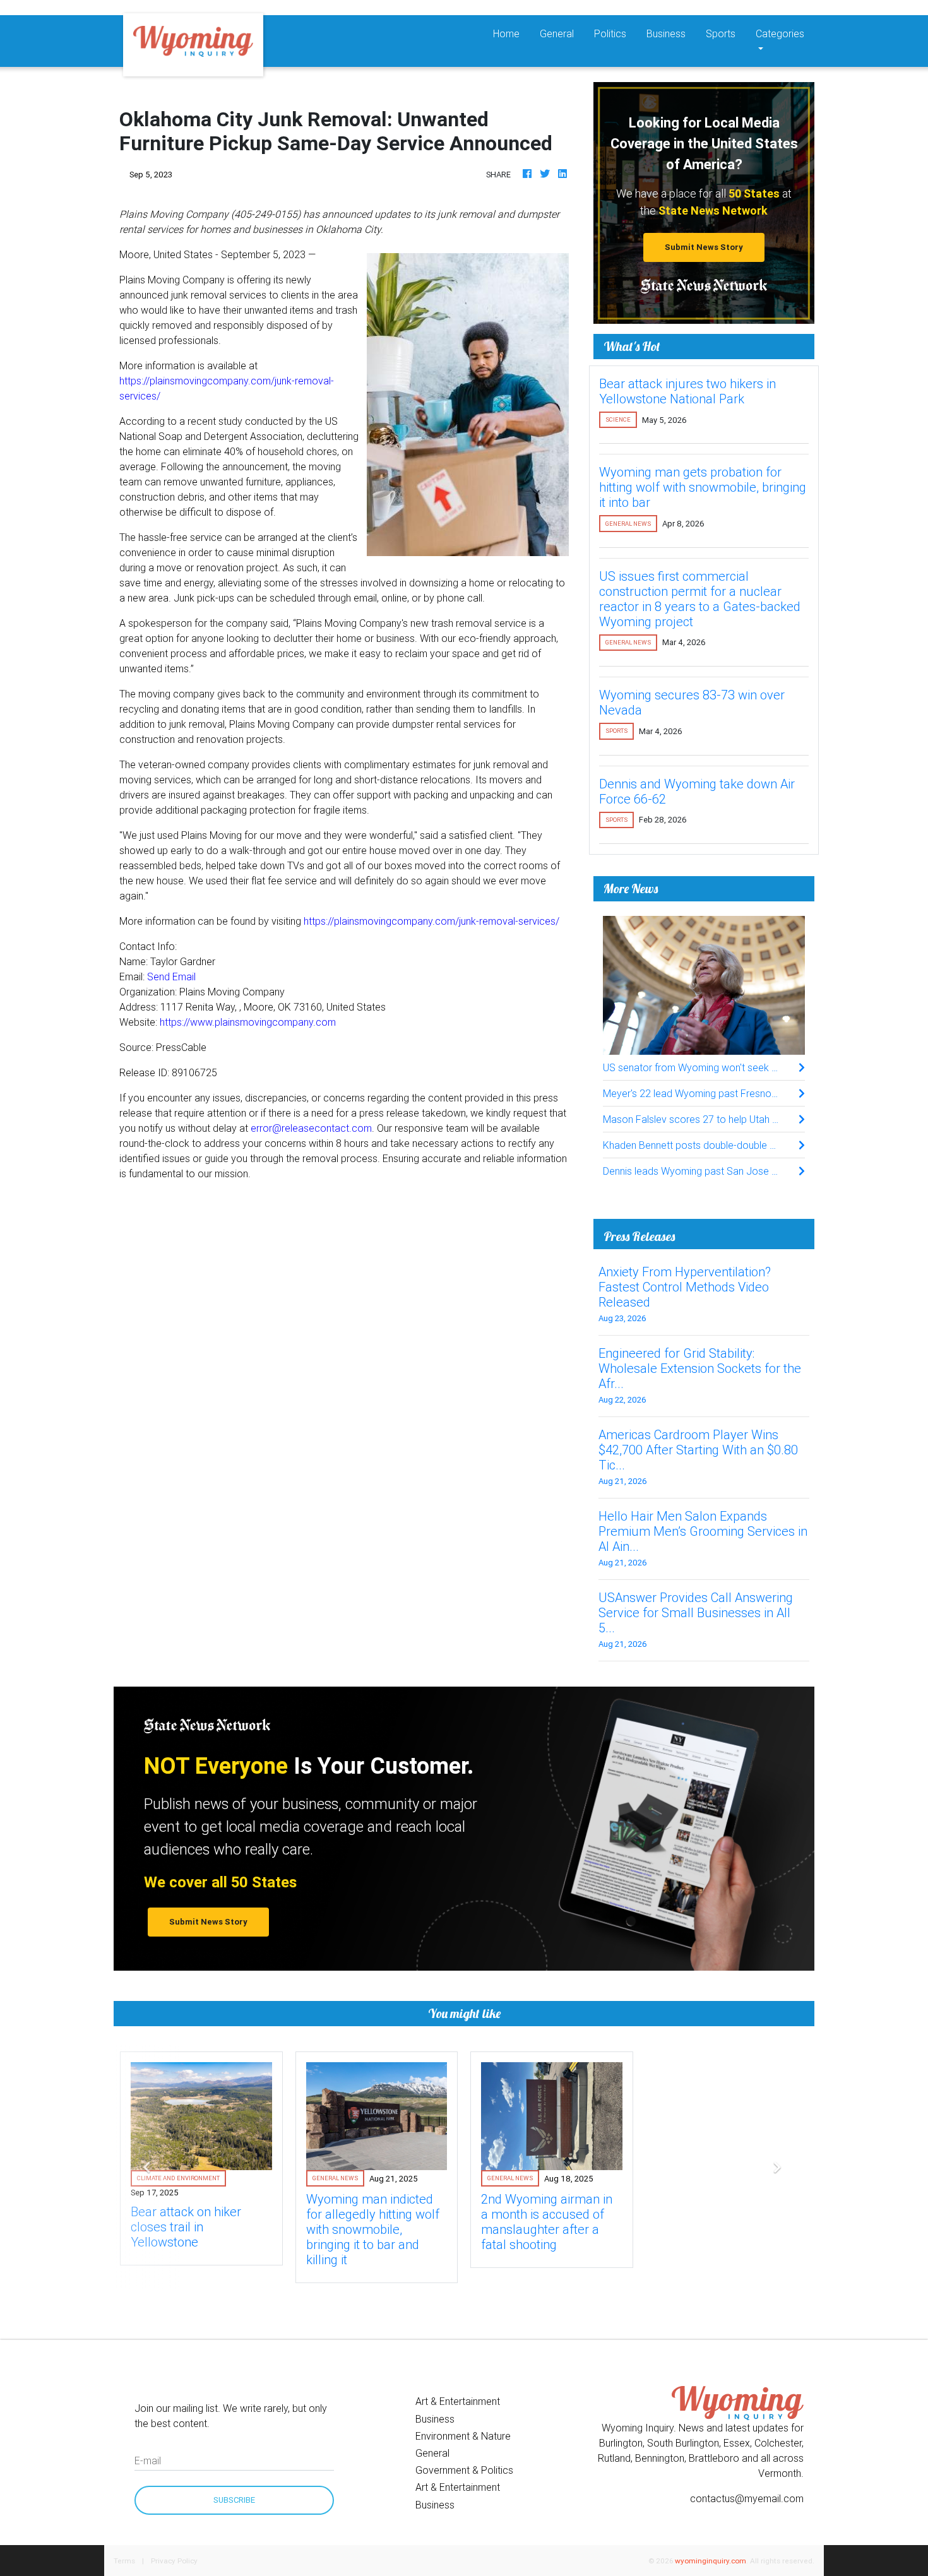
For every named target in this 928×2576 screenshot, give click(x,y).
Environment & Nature (463, 2436)
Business (666, 33)
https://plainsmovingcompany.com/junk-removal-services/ (431, 921)
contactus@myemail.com (747, 2498)
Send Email (171, 976)
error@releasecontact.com (311, 1128)
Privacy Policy (174, 2561)
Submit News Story (704, 247)
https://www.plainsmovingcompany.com (248, 1022)
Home (511, 33)
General (557, 33)
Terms (124, 2561)
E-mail (148, 2460)
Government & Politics (464, 2470)
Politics (610, 33)
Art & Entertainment (458, 2401)
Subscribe (234, 2500)
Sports (721, 33)
